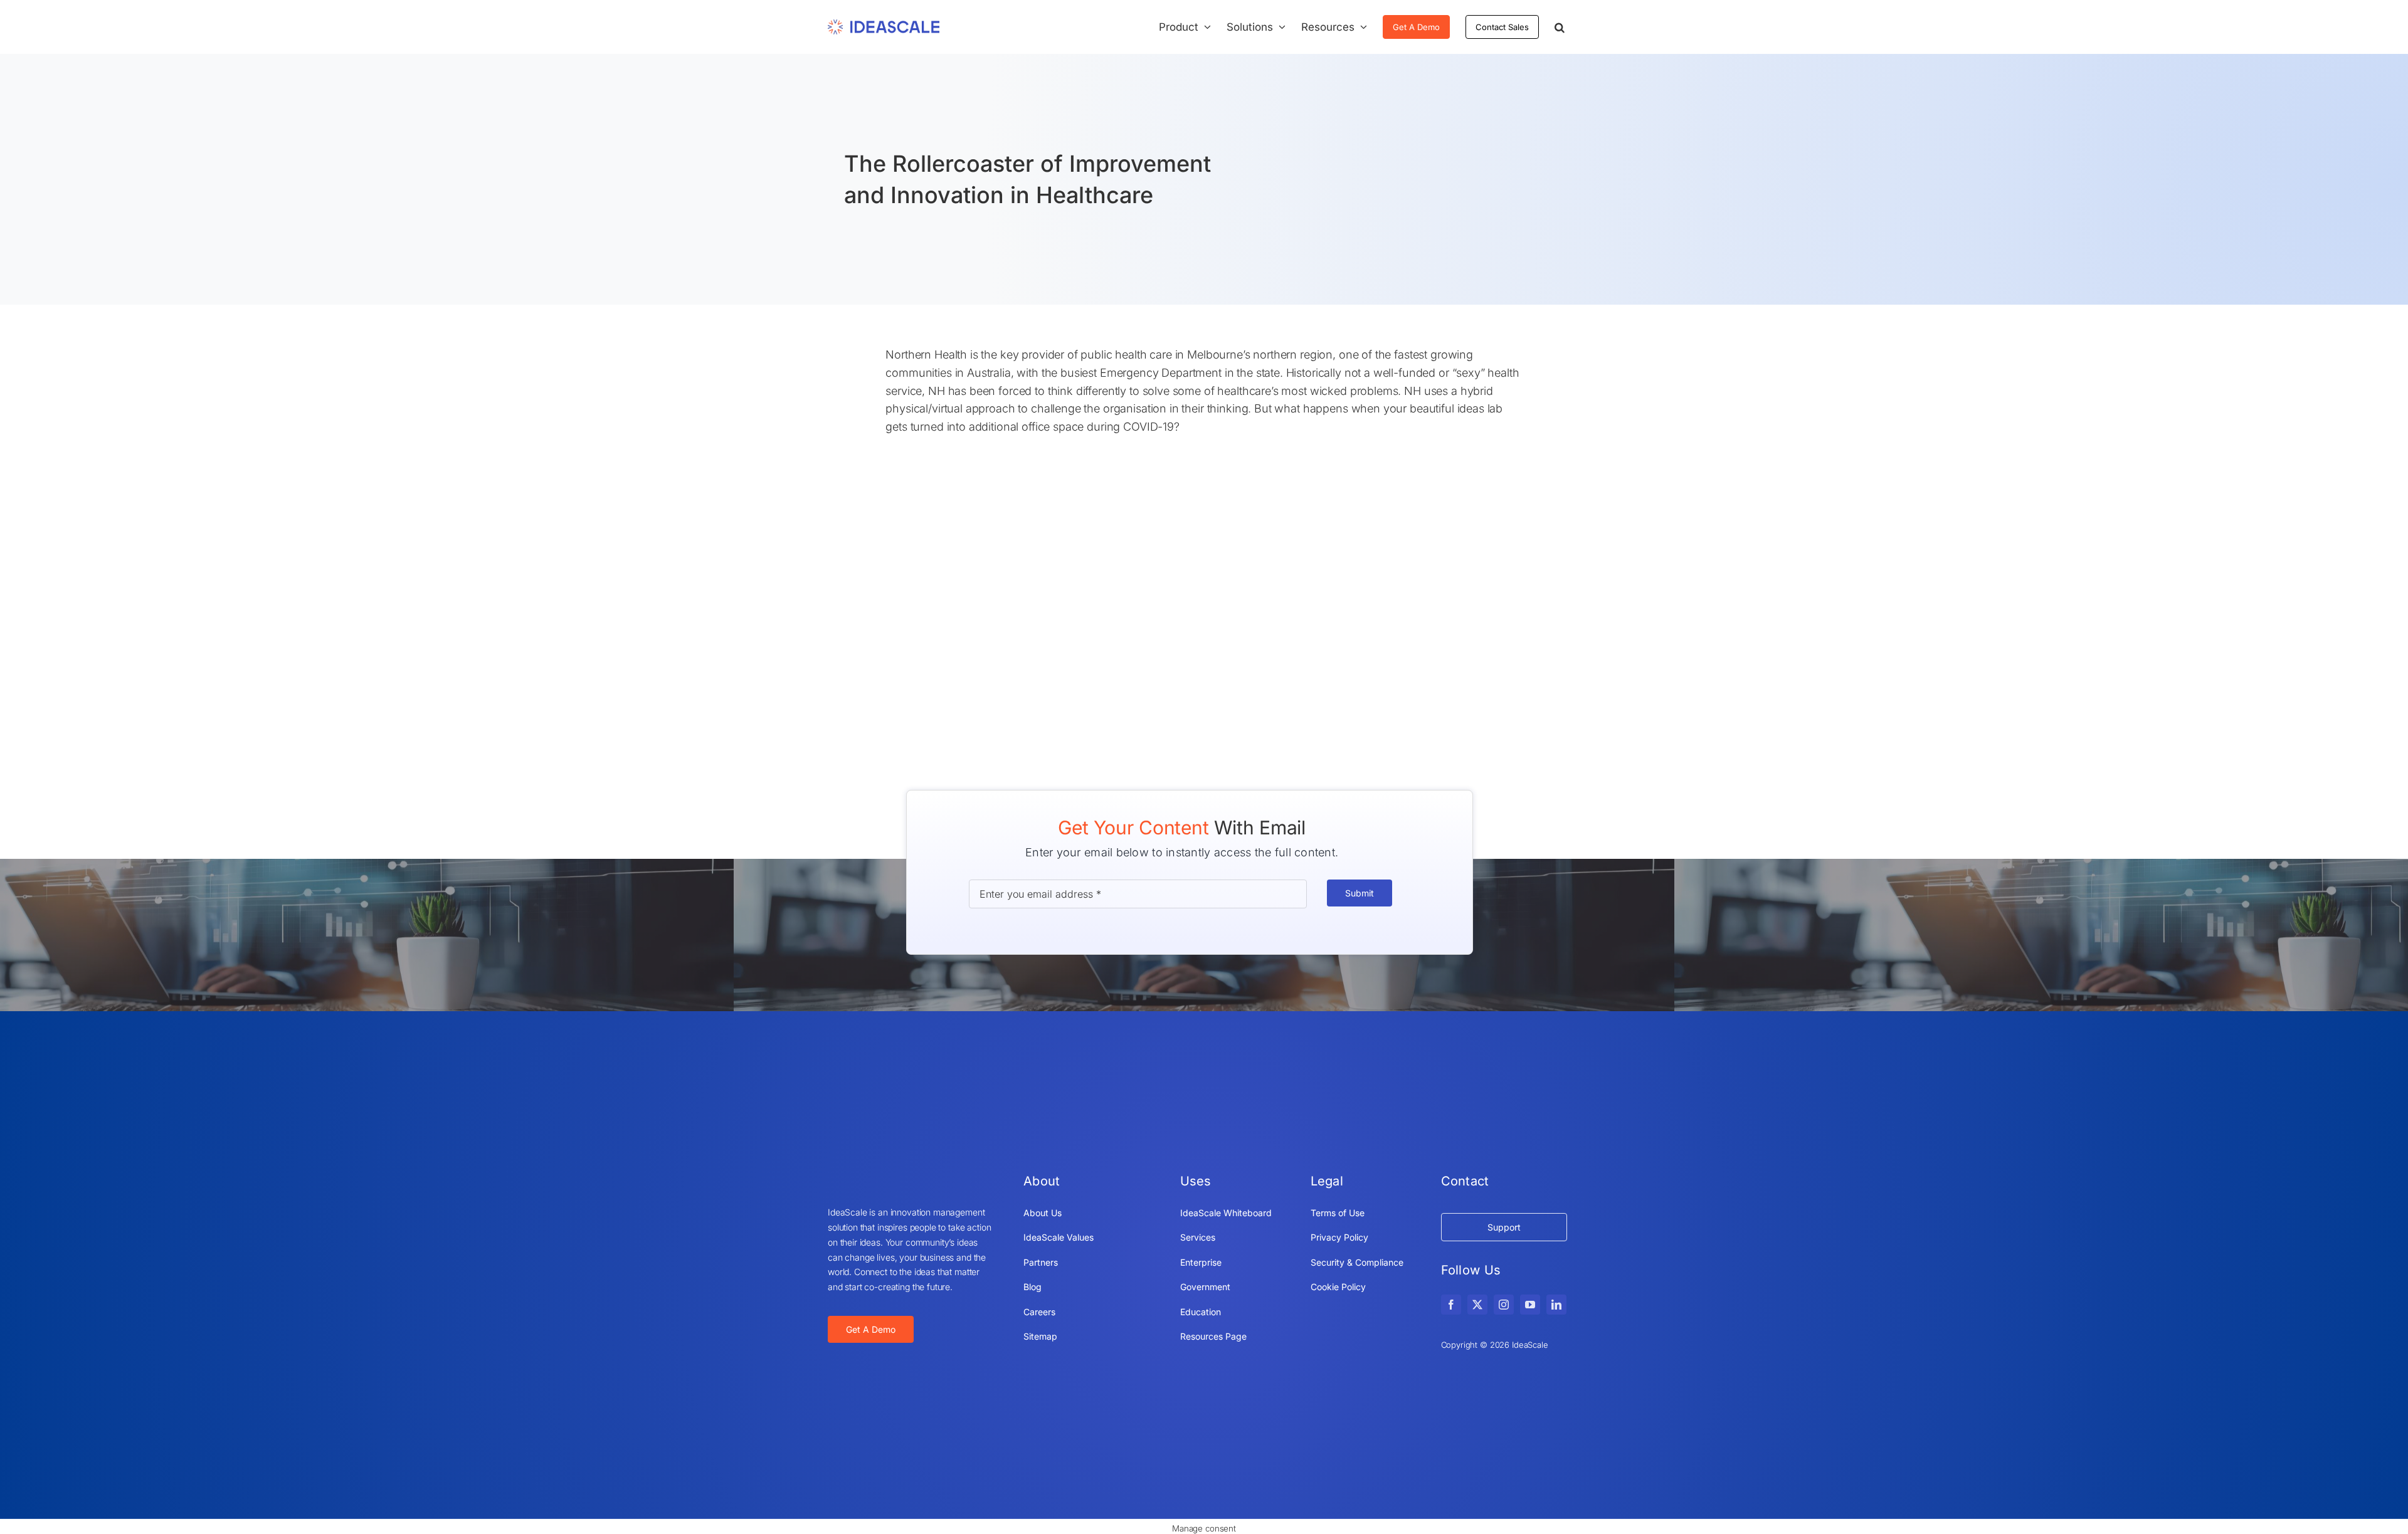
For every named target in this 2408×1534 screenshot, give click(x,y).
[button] (1560, 27)
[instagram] (1504, 1305)
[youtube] (1530, 1305)
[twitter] (1477, 1305)
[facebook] (1451, 1305)
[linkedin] (1556, 1305)
